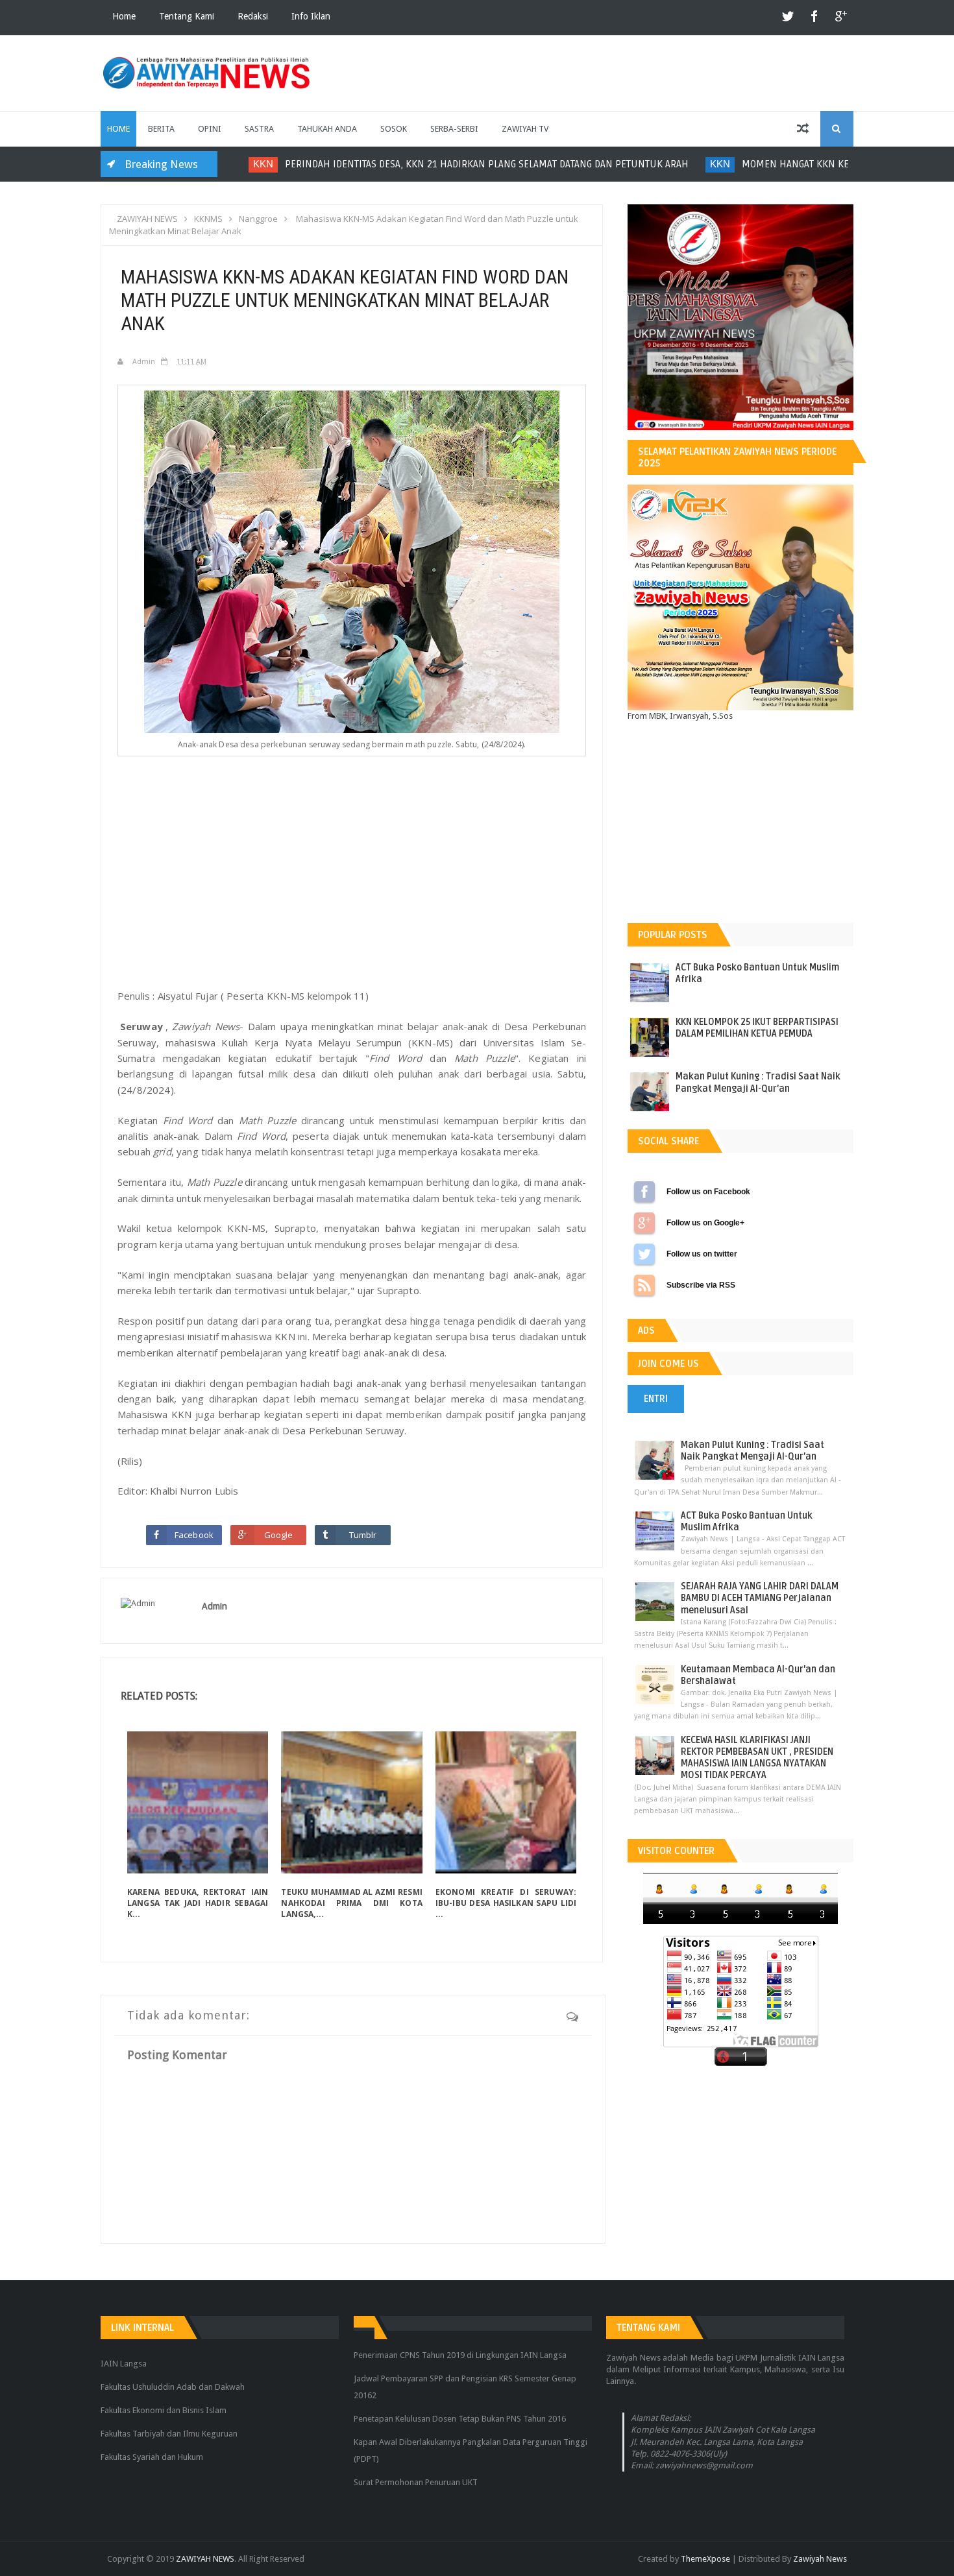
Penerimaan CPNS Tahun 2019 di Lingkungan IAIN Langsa (460, 2355)
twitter (789, 17)
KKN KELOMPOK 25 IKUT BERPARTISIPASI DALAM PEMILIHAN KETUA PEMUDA (757, 1028)
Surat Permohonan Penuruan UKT (416, 2482)
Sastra (259, 129)
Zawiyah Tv (525, 129)
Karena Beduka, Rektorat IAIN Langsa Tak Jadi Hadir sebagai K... (198, 1903)
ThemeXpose (705, 2559)
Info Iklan (311, 16)
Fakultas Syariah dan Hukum (152, 2457)
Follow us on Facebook (644, 1192)
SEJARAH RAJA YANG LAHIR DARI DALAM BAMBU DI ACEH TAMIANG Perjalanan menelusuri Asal (760, 1598)
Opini (210, 129)
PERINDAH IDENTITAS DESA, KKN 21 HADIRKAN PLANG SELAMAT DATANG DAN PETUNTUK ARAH (469, 164)
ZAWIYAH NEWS (205, 2559)
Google (279, 1535)
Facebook (194, 1535)
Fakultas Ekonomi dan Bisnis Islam (164, 2410)
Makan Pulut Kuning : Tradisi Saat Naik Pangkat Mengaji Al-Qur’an (758, 1082)
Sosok (394, 129)
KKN (246, 164)
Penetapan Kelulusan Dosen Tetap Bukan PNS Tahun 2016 (460, 2419)
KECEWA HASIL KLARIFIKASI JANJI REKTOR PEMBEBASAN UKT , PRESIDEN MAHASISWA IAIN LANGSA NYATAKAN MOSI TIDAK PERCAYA (757, 1758)
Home (124, 16)
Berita (161, 129)
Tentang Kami (187, 16)
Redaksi (253, 16)
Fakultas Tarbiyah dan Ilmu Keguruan (169, 2434)
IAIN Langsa (124, 2364)
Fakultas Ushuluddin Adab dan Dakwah (173, 2387)
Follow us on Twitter (644, 1254)
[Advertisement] (352, 883)
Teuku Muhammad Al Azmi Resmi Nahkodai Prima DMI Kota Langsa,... (351, 1903)
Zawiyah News (820, 2559)
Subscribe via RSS (644, 1285)
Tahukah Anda (327, 129)
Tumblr (363, 1535)
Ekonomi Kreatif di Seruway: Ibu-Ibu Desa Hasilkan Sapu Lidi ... (506, 1903)
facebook (814, 17)
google (840, 17)
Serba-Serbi (454, 129)
